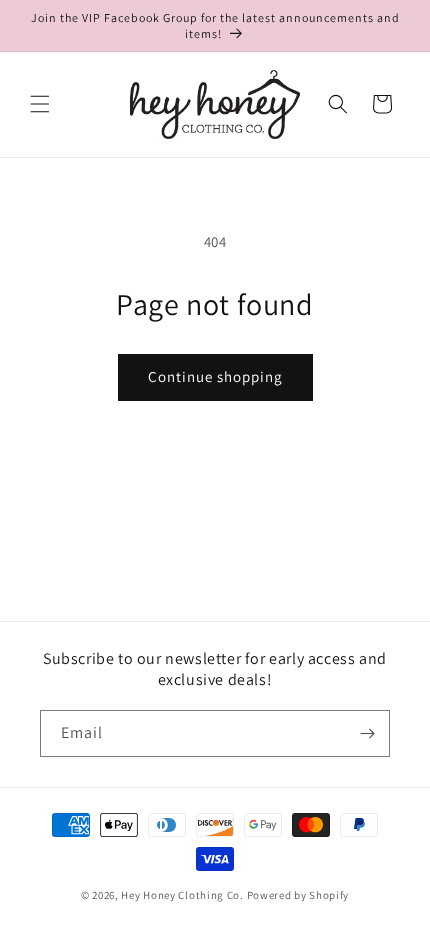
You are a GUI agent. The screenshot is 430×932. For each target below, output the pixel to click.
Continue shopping (215, 376)
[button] (40, 104)
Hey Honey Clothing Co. (182, 895)
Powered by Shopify (298, 895)
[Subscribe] (367, 733)
